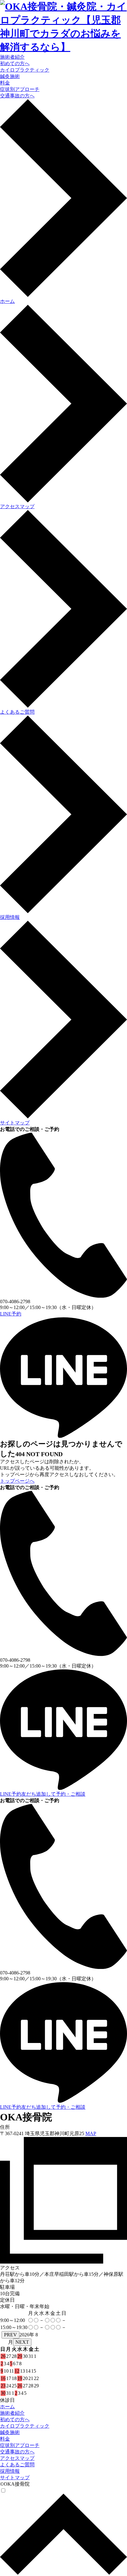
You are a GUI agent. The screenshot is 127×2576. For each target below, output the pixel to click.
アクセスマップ (17, 2458)
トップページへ (17, 1481)
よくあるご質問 (17, 2465)
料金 (5, 83)
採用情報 (10, 2471)
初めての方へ (15, 63)
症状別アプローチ (20, 89)
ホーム (7, 2407)
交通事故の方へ (17, 96)
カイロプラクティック (25, 70)
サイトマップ (15, 2478)
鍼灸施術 (10, 76)
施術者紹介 (12, 57)
